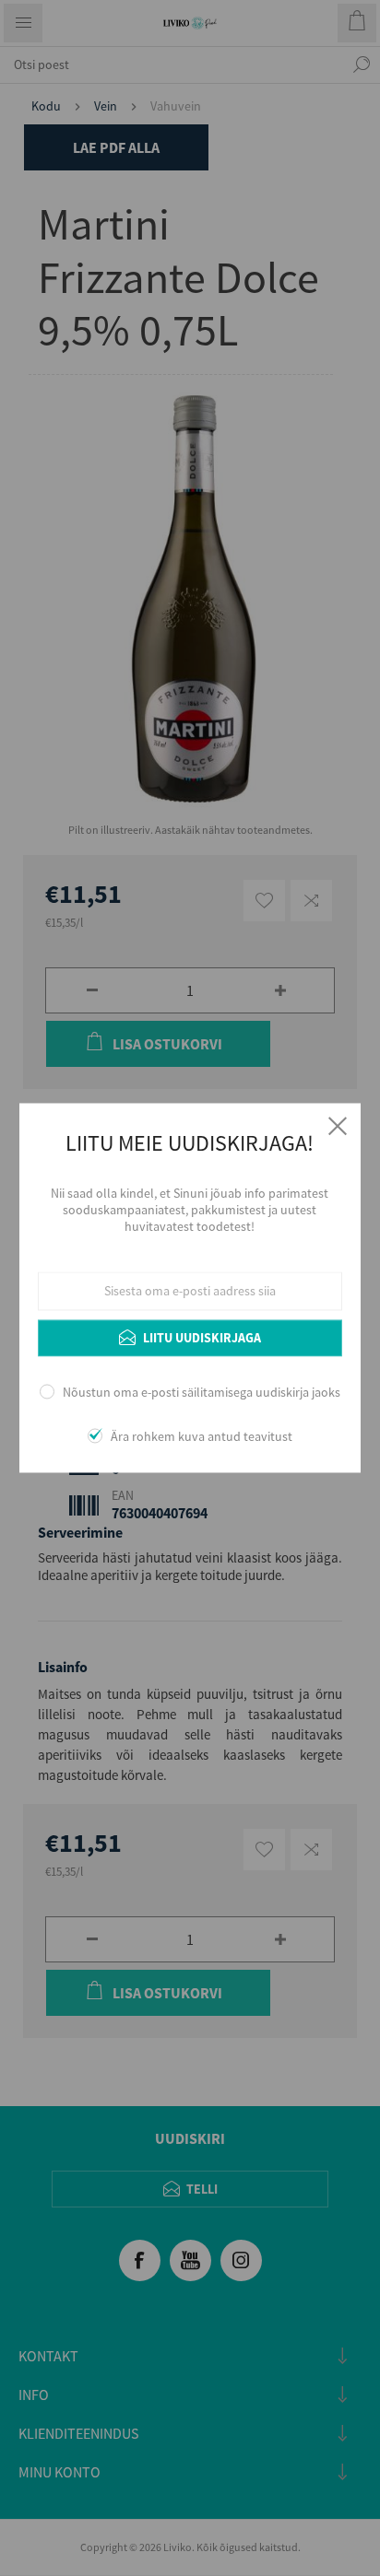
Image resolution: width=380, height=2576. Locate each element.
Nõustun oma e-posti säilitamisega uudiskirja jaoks (202, 1392)
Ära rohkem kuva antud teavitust (202, 1437)
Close (338, 1126)
